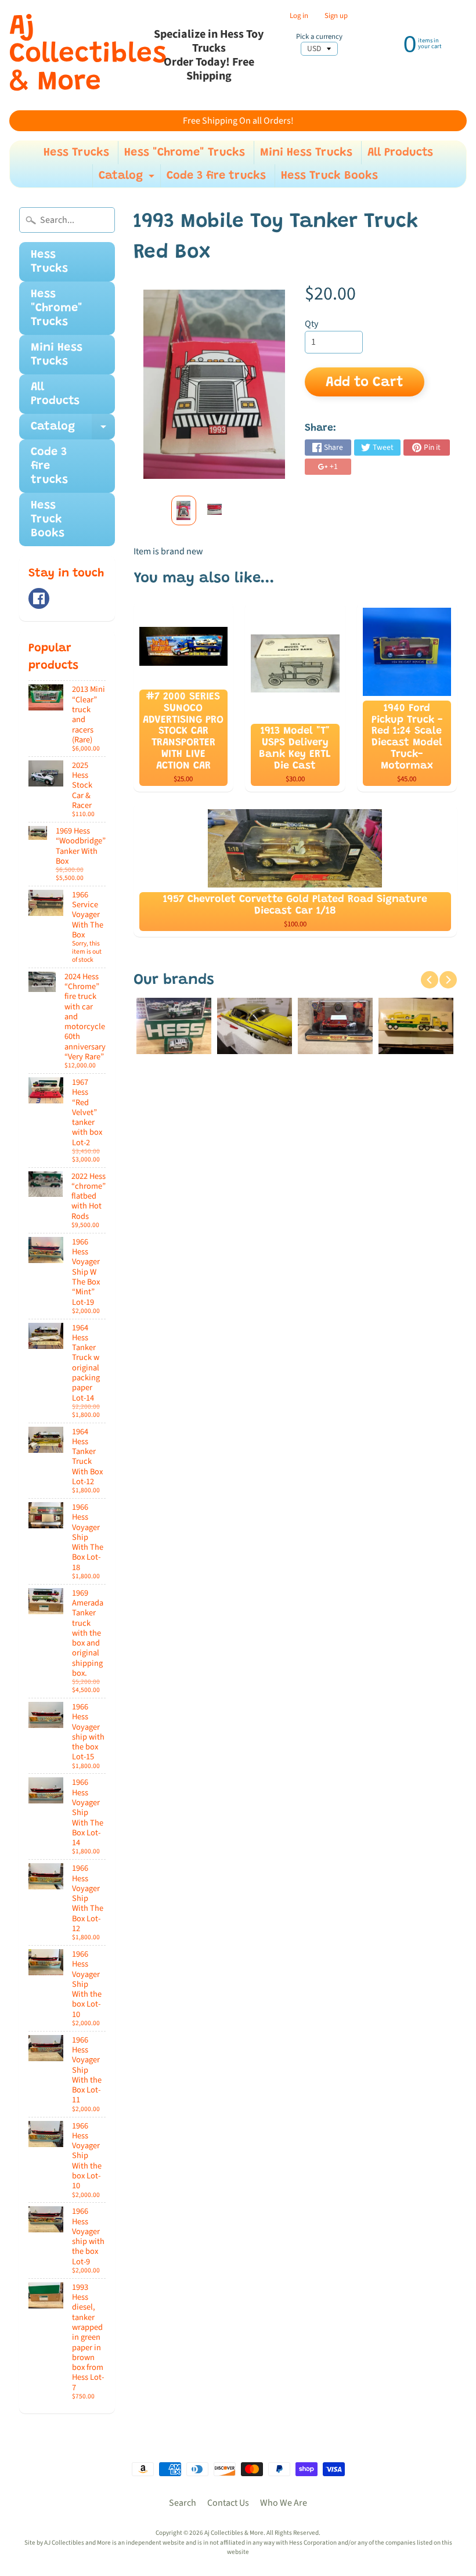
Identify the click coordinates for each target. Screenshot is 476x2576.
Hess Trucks (76, 153)
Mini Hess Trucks (306, 153)
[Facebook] (39, 598)
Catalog (128, 179)
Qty (311, 324)
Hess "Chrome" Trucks (185, 153)
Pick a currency (319, 37)
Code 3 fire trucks (216, 176)
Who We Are (284, 2503)
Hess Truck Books (329, 176)
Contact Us (228, 2503)
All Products (400, 153)
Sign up (336, 16)
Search (183, 2503)
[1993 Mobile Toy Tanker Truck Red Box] (184, 510)
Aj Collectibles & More (88, 55)
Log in (299, 16)
